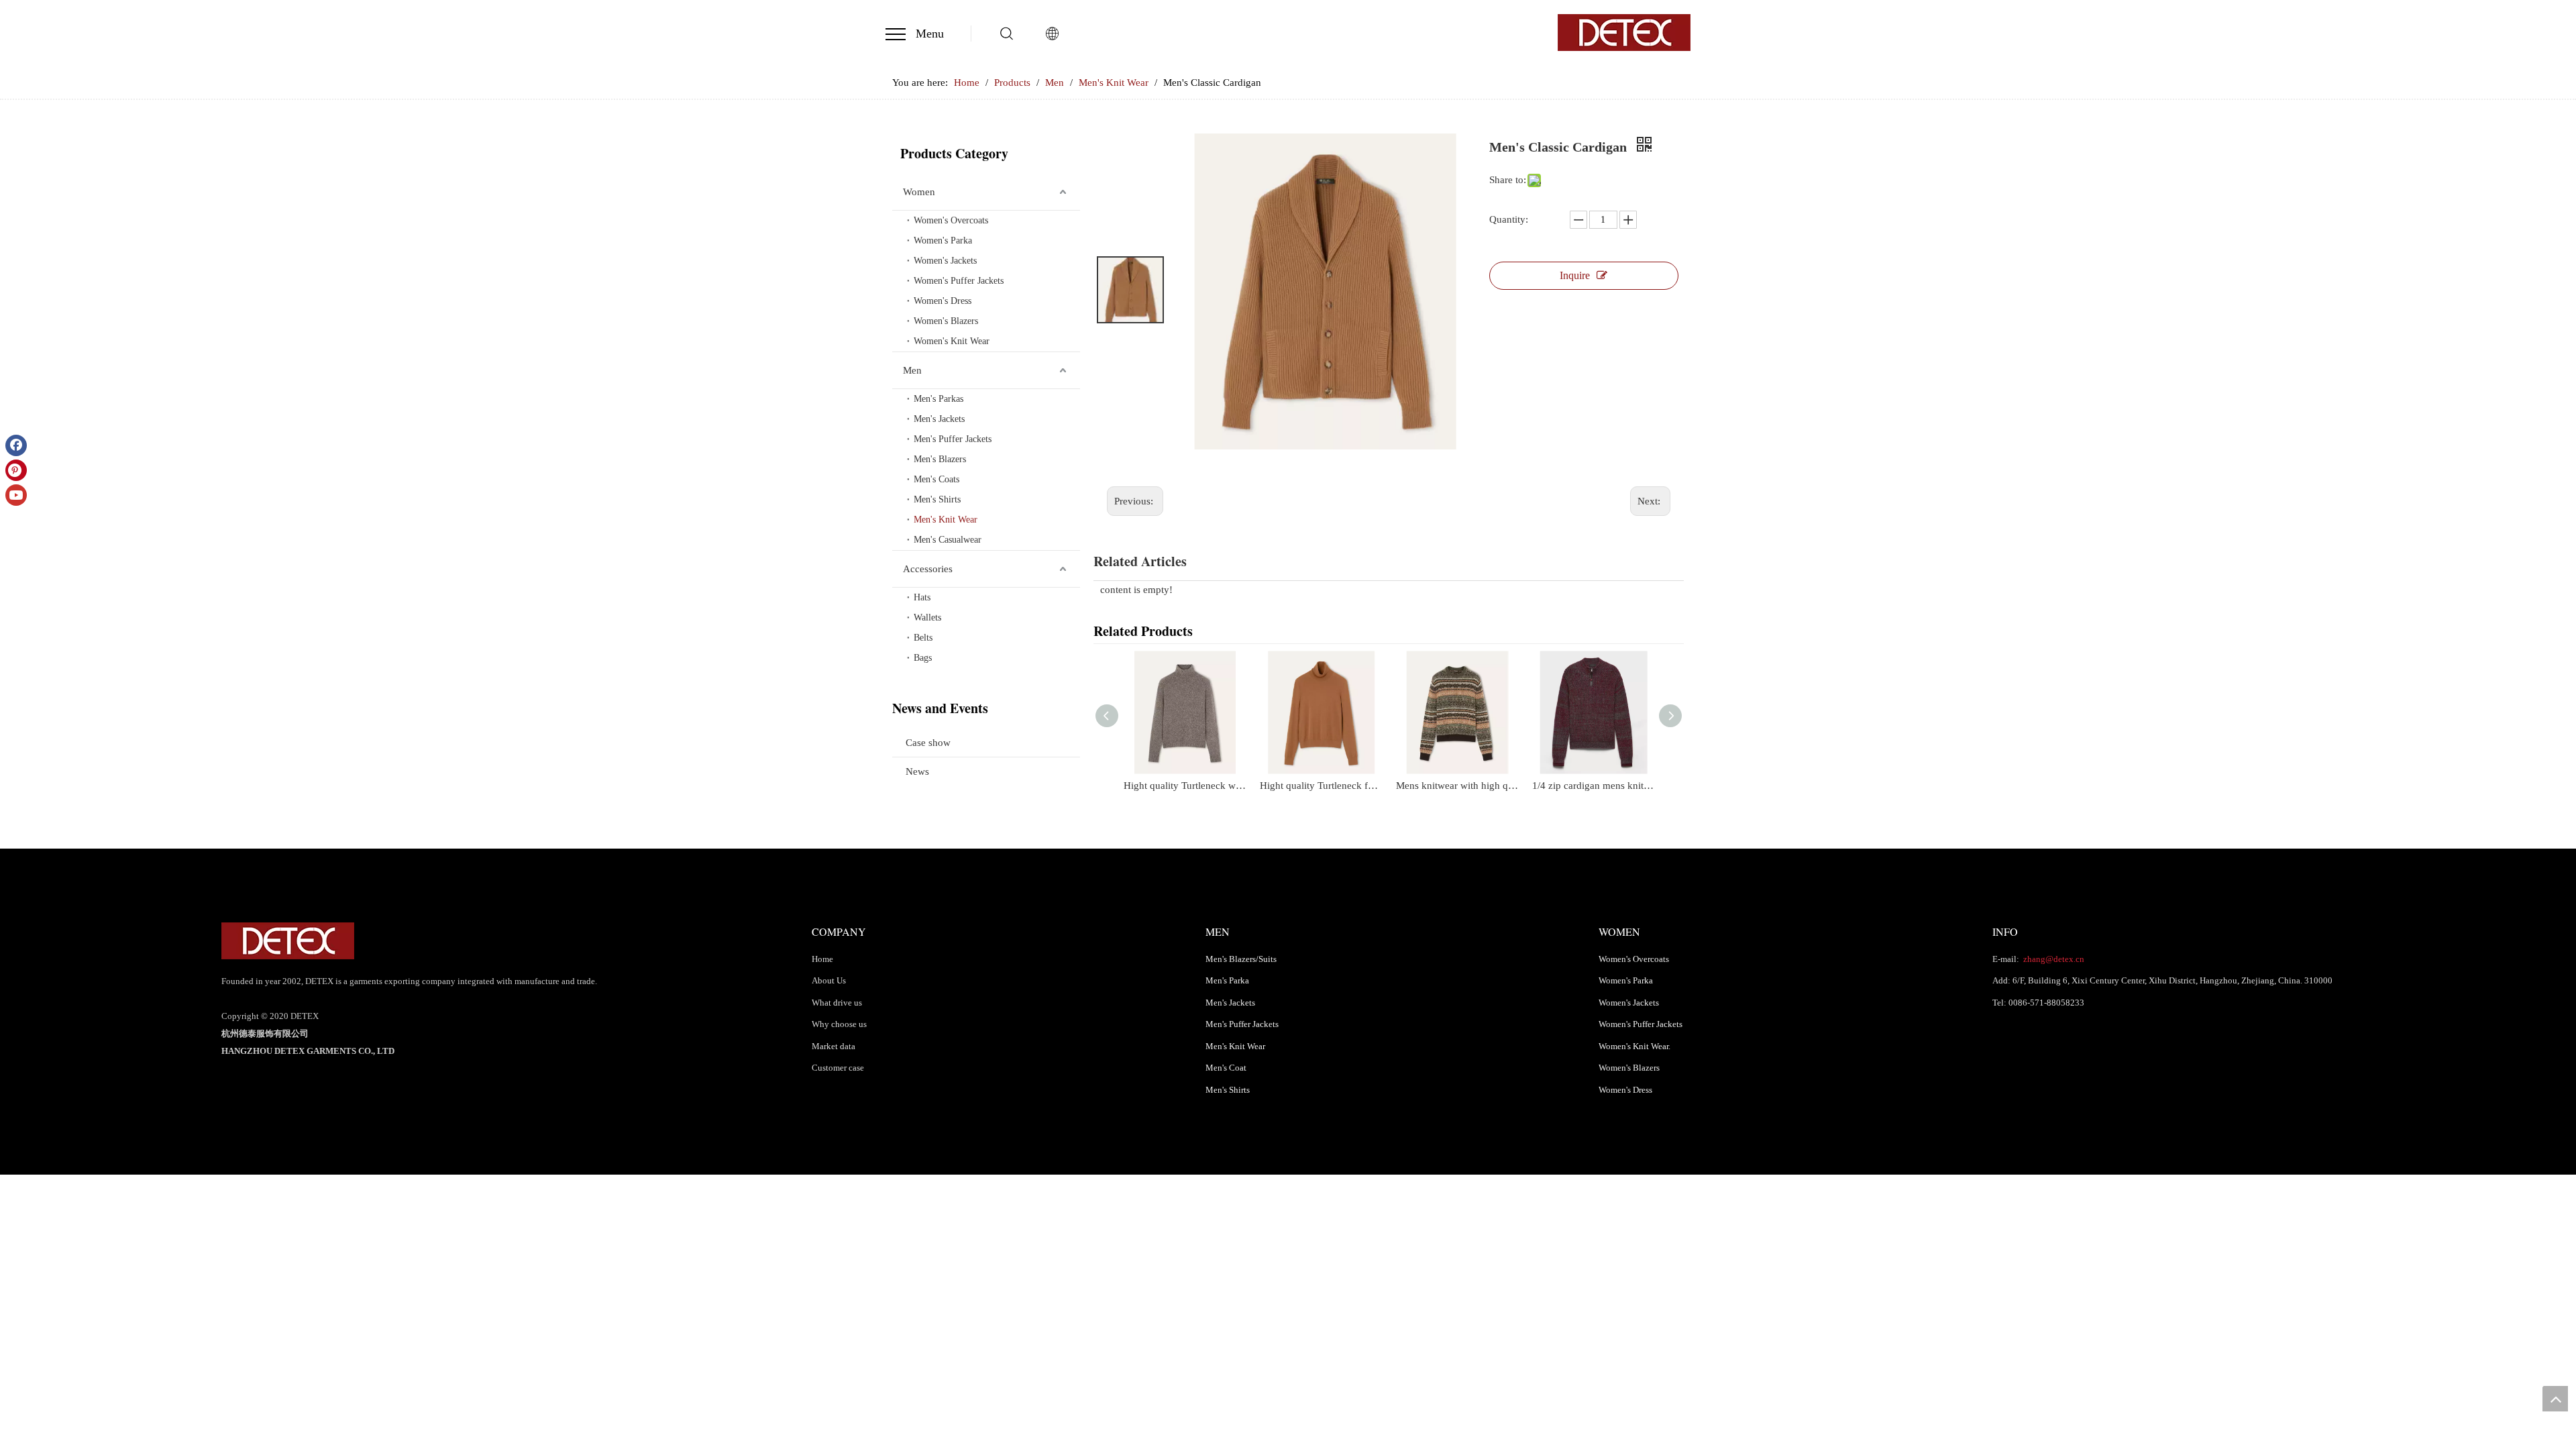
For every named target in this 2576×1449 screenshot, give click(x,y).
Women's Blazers (946, 321)
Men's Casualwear (948, 540)
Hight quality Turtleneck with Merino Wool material (1185, 786)
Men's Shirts (937, 499)
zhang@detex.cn (2053, 959)
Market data (834, 1046)
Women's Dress (943, 301)
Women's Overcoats (951, 220)
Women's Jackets (945, 261)
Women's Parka (943, 240)
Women (919, 192)
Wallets (927, 618)
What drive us (837, 1003)
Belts (923, 638)
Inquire (1575, 275)
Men (912, 370)
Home (822, 959)
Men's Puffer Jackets (953, 439)
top (2555, 1399)
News (917, 771)
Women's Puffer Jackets (959, 281)
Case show (928, 743)
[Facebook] (16, 445)
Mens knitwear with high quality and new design (1457, 786)
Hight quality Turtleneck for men (1321, 786)
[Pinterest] (16, 470)
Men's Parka (1227, 980)
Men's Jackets (939, 419)
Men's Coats (936, 479)
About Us (829, 980)
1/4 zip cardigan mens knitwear (1594, 786)
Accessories (928, 569)
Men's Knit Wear (946, 520)
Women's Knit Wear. (1634, 1046)
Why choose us (839, 1024)
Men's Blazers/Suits (1241, 959)
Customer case (838, 1068)
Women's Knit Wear (952, 341)
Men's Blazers (940, 459)
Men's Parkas (938, 399)
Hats (922, 597)
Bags (923, 658)
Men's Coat (1226, 1068)
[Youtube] (16, 495)
